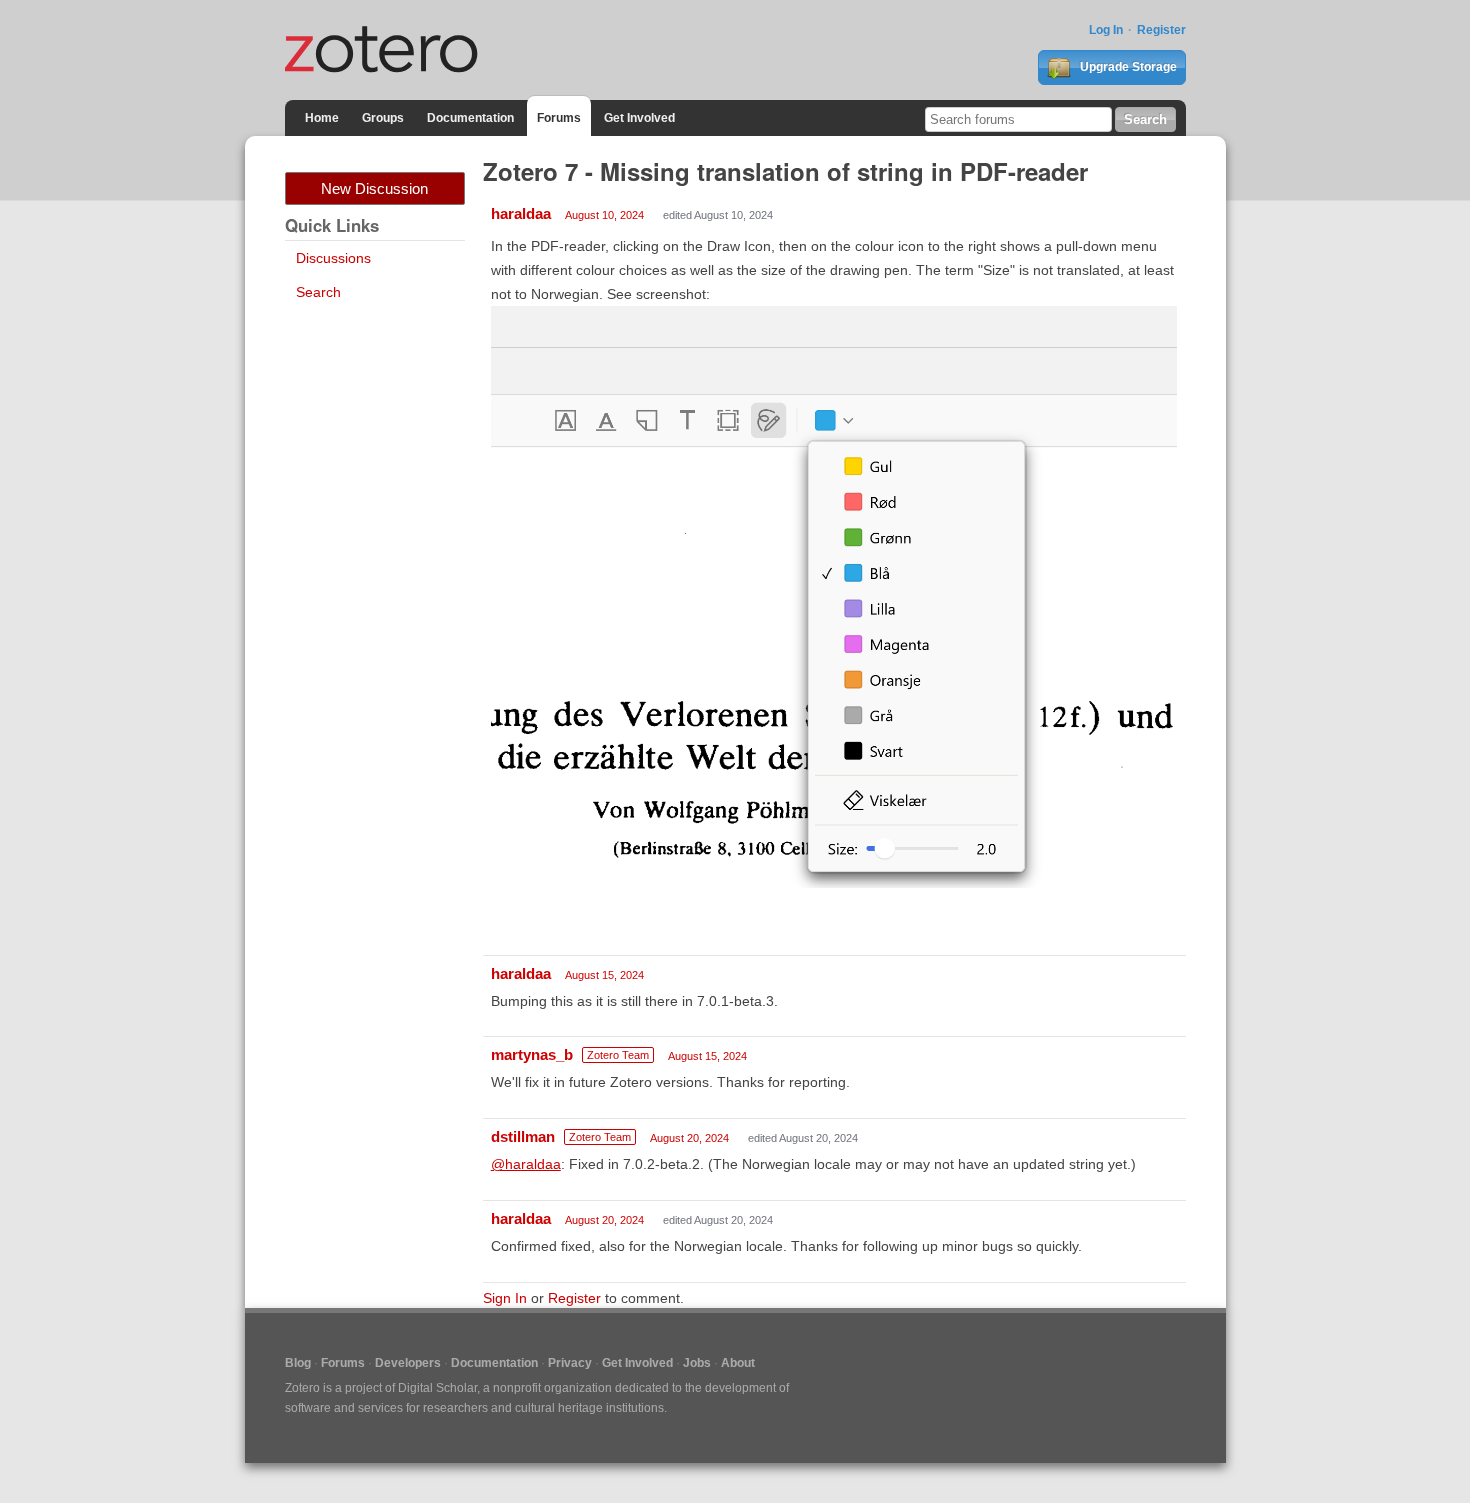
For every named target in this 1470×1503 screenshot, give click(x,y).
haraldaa (521, 213)
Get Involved (639, 118)
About (738, 1363)
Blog (298, 1363)
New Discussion (374, 188)
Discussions (333, 258)
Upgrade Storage (1127, 67)
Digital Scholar (437, 1388)
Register (1161, 30)
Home (322, 118)
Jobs (697, 1363)
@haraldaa (526, 1164)
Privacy (570, 1363)
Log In (1106, 30)
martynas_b (532, 1054)
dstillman (523, 1136)
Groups (383, 118)
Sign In (505, 1298)
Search (318, 292)
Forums (559, 118)
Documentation (470, 118)
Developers (408, 1363)
